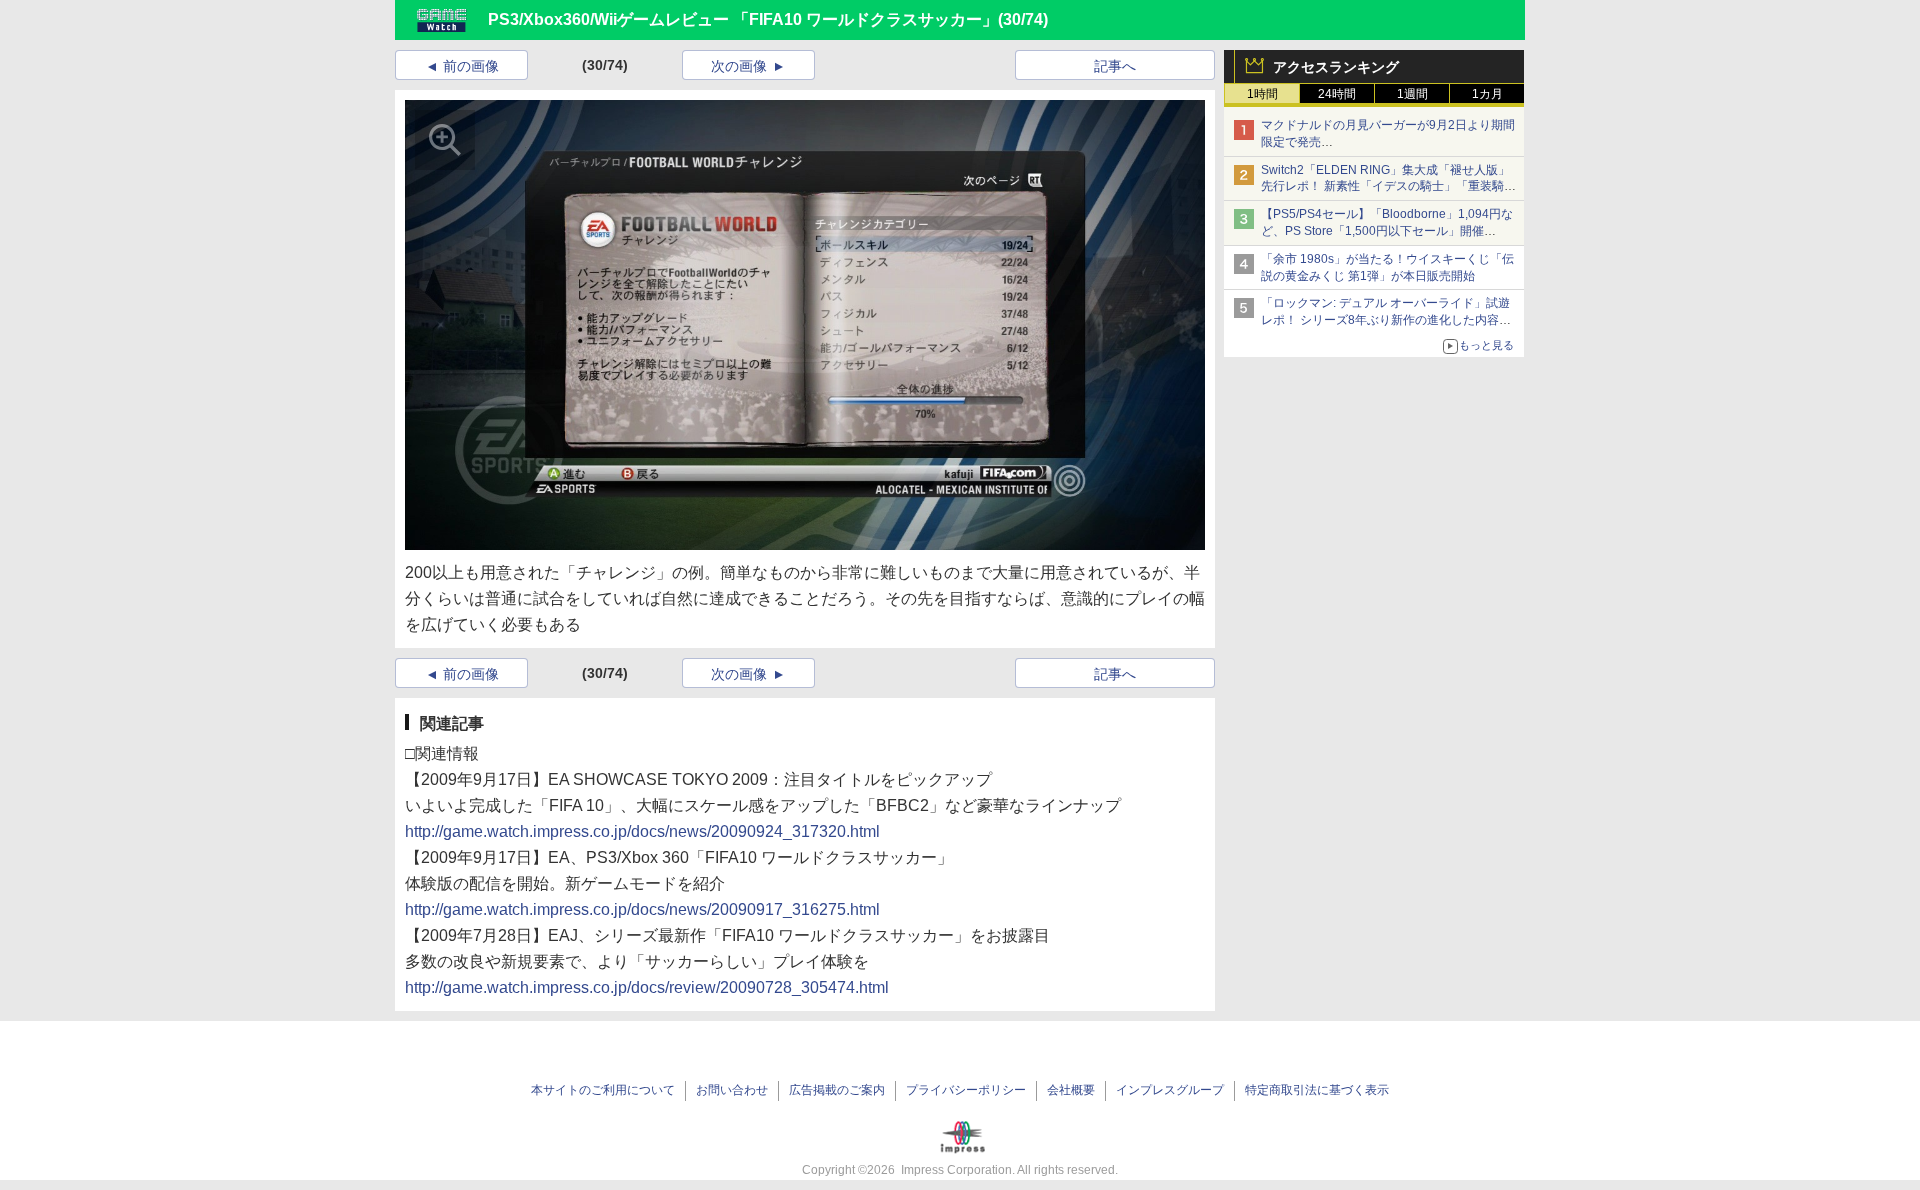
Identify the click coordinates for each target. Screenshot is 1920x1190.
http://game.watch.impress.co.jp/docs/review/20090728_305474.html (647, 987)
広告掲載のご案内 (837, 1090)
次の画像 (739, 66)
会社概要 (1071, 1090)
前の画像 (471, 66)
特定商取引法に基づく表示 (1317, 1090)
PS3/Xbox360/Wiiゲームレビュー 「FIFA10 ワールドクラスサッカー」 (743, 19)
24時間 (1337, 94)
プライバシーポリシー (966, 1090)
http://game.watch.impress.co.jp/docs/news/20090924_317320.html (642, 831)
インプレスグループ (1170, 1090)
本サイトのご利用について (603, 1090)
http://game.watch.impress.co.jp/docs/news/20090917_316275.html (642, 909)
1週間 (1412, 94)
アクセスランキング (1336, 67)
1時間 (1262, 94)
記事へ (1115, 66)
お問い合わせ (732, 1090)
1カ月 (1487, 94)
